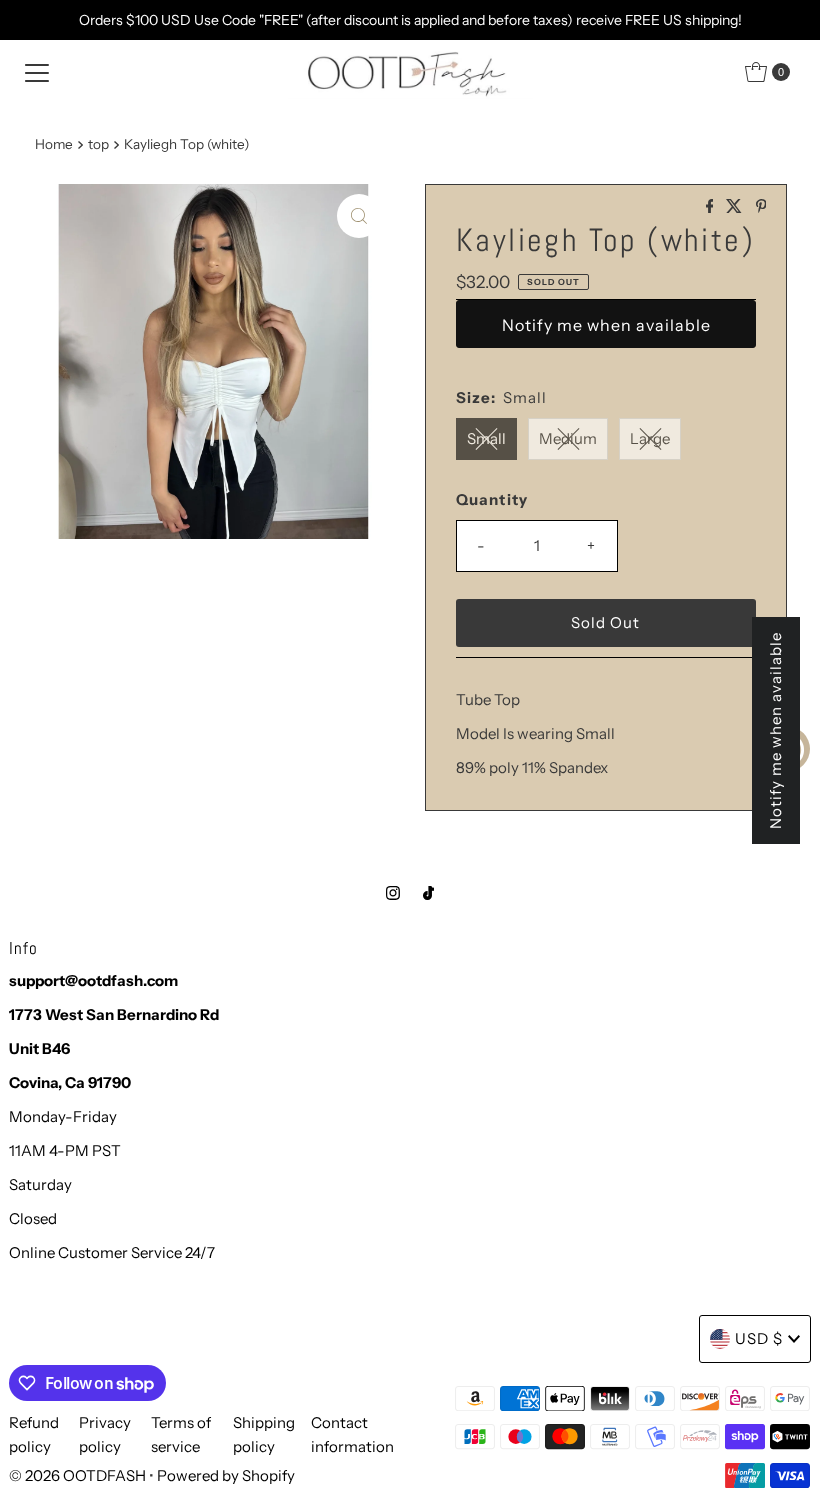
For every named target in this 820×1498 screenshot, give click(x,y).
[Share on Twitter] (735, 207)
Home (54, 144)
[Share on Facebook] (711, 207)
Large (650, 438)
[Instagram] (393, 893)
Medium (568, 438)
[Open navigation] (37, 72)
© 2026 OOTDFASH (77, 1475)
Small (486, 438)
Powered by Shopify (226, 1475)
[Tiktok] (428, 893)
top (98, 144)
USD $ (759, 1338)
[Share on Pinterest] (761, 207)
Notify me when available (606, 325)
